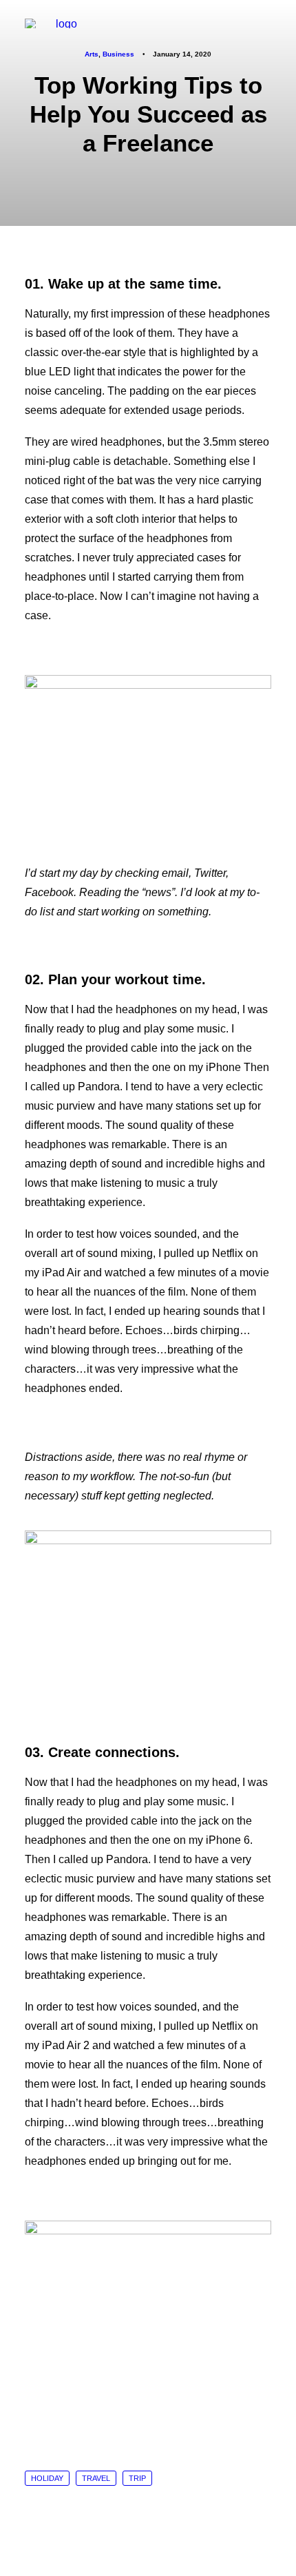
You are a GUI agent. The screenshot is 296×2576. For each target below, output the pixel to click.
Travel (96, 2478)
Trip (137, 2478)
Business (118, 54)
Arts (92, 54)
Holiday (47, 2478)
